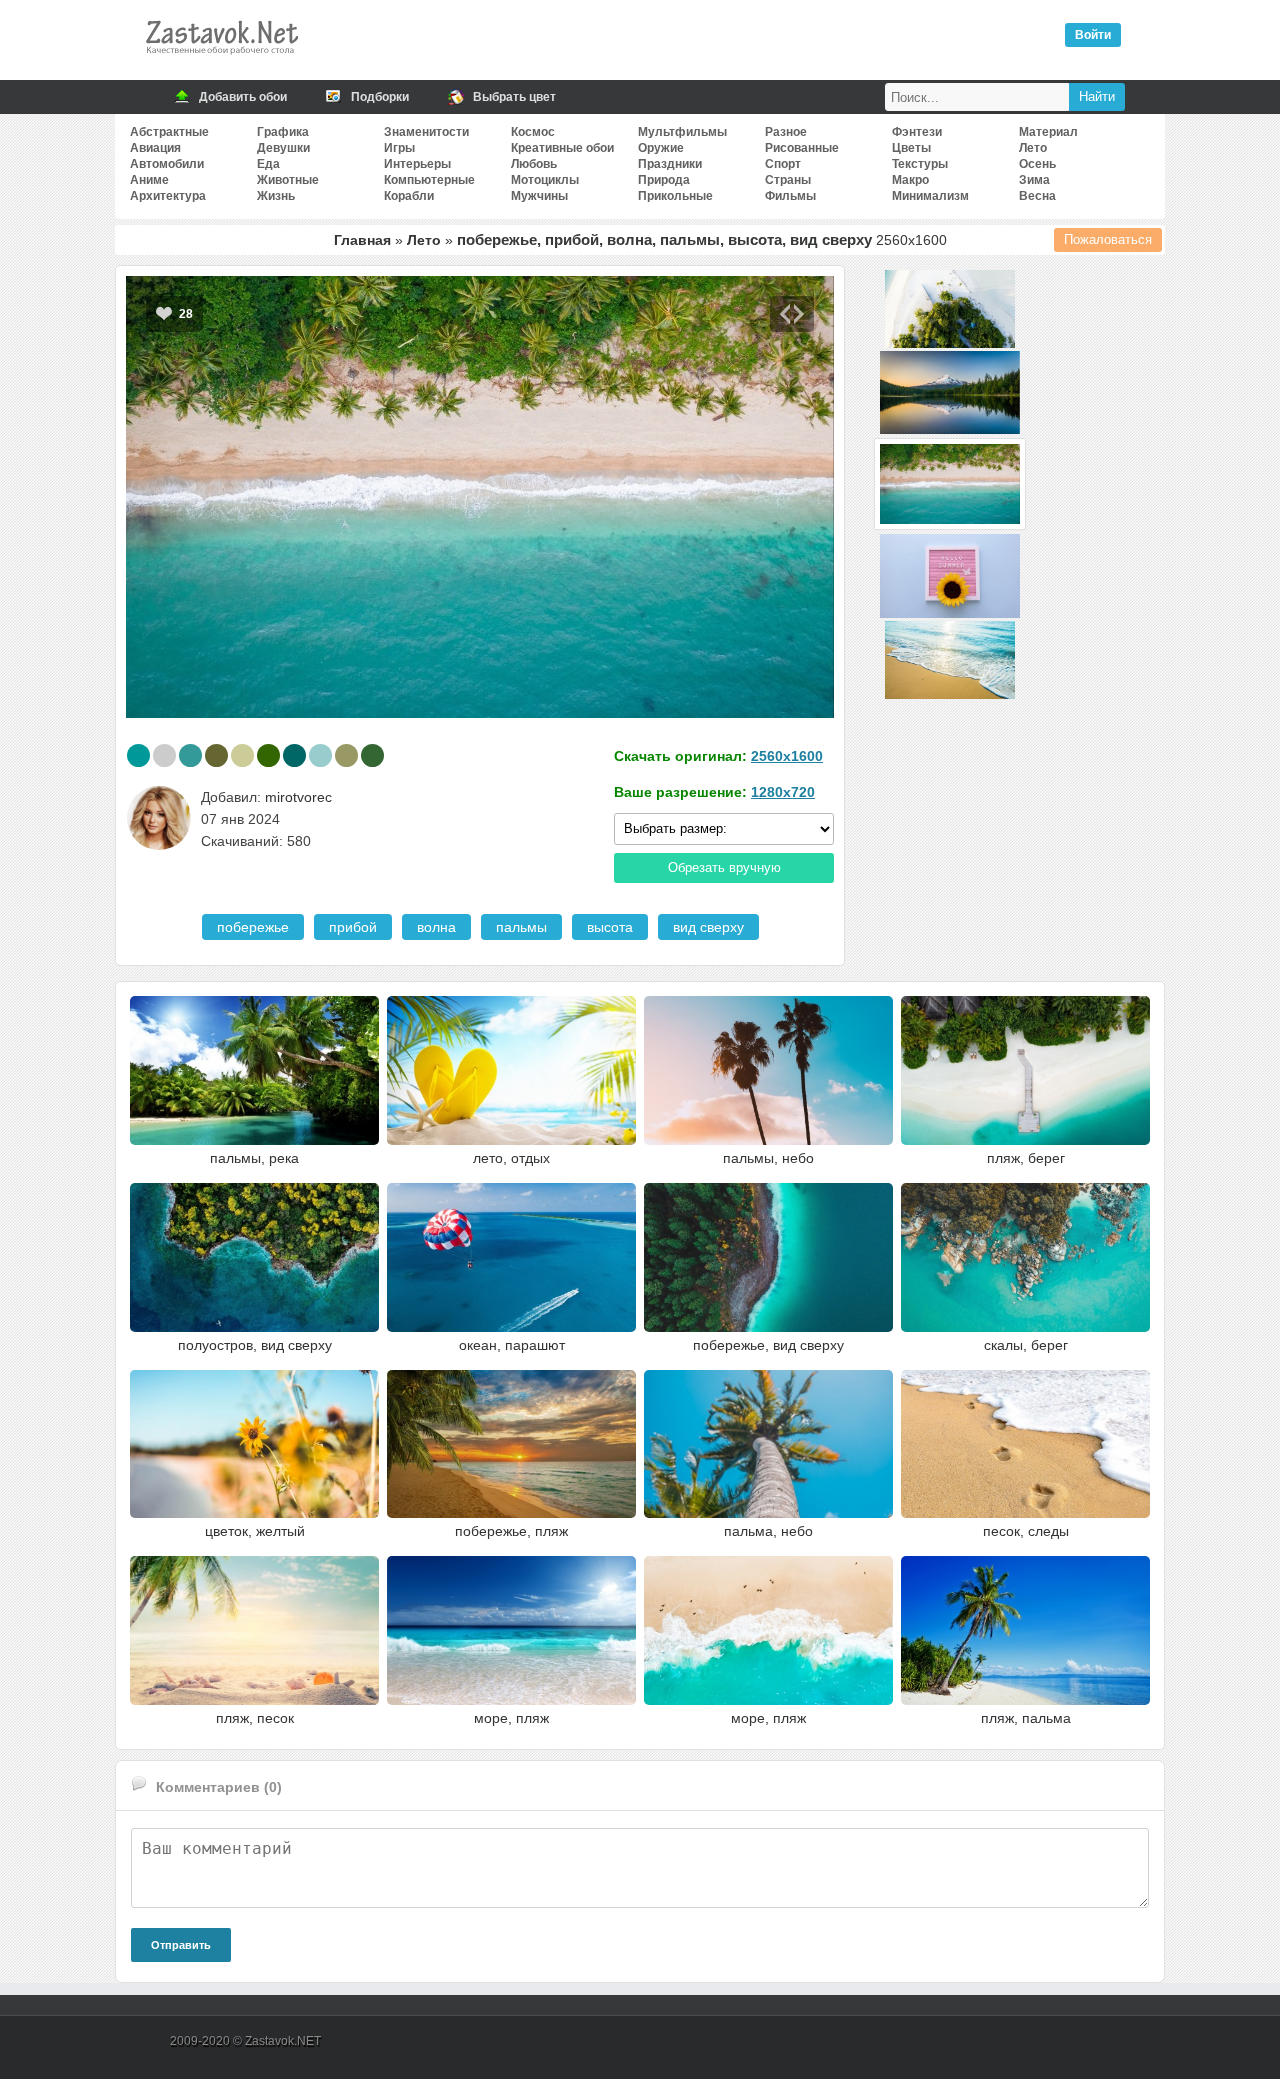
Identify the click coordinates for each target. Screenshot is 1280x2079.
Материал (1048, 132)
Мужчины (539, 196)
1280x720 (783, 792)
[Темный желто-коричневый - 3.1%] (346, 755)
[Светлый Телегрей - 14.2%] (164, 755)
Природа (664, 180)
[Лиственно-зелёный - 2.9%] (372, 755)
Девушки (283, 148)
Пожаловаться (1108, 239)
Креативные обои (562, 148)
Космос (533, 132)
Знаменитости (426, 132)
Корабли (409, 196)
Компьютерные (429, 180)
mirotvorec (298, 797)
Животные (288, 180)
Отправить (181, 1945)
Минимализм (930, 196)
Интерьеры (417, 164)
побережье (253, 927)
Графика (283, 132)
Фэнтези (917, 132)
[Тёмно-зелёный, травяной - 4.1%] (268, 755)
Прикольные (675, 196)
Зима (1034, 180)
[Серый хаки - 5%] (216, 755)
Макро (910, 180)
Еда (268, 164)
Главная (362, 240)
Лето (1033, 148)
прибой (353, 927)
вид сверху (708, 927)
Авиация (155, 148)
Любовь (534, 164)
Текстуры (920, 164)
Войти (1093, 35)
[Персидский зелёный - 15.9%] (138, 755)
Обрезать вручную (724, 867)
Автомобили (167, 164)
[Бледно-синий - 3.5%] (320, 755)
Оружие (661, 148)
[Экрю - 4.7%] (242, 755)
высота (610, 927)
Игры (399, 148)
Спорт (783, 164)
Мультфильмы (682, 132)
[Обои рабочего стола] (221, 60)
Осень (1037, 164)
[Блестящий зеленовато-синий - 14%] (190, 755)
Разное (786, 132)
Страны (788, 180)
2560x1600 (787, 756)
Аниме (149, 180)
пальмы (521, 927)
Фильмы (790, 196)
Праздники (670, 164)
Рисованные (802, 148)
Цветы (911, 148)
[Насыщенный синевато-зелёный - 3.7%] (294, 755)
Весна (1037, 196)
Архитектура (168, 196)
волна (436, 927)
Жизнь (276, 196)
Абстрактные (169, 132)
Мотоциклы (545, 180)
